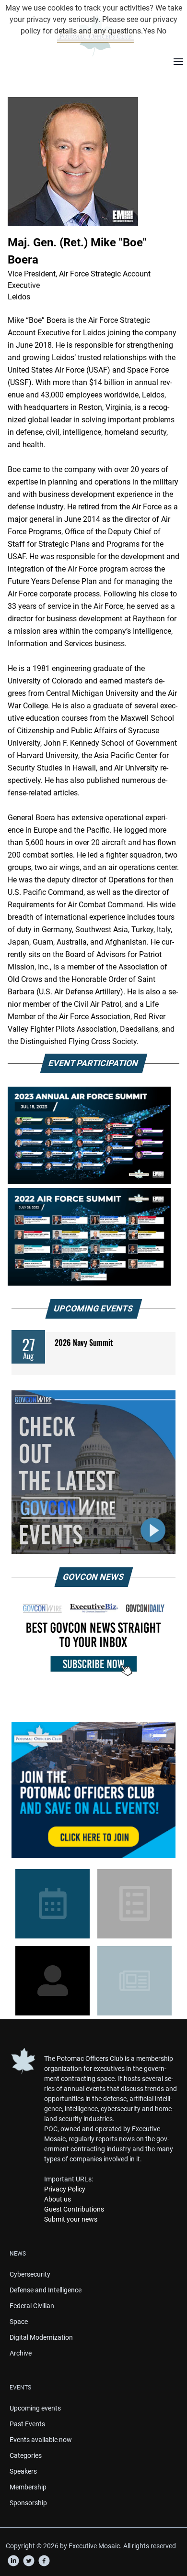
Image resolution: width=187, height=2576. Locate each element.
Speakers (23, 2471)
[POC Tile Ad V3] (93, 1790)
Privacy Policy (65, 2189)
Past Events (27, 2424)
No (162, 31)
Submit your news (71, 2219)
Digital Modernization (41, 2337)
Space (19, 2322)
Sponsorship (28, 2503)
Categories (26, 2455)
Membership (28, 2487)
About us (58, 2199)
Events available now (41, 2440)
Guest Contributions (74, 2209)
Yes (149, 31)
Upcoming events (35, 2408)
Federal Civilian (32, 2306)
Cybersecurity (30, 2274)
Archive (21, 2353)
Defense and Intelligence (46, 2290)
